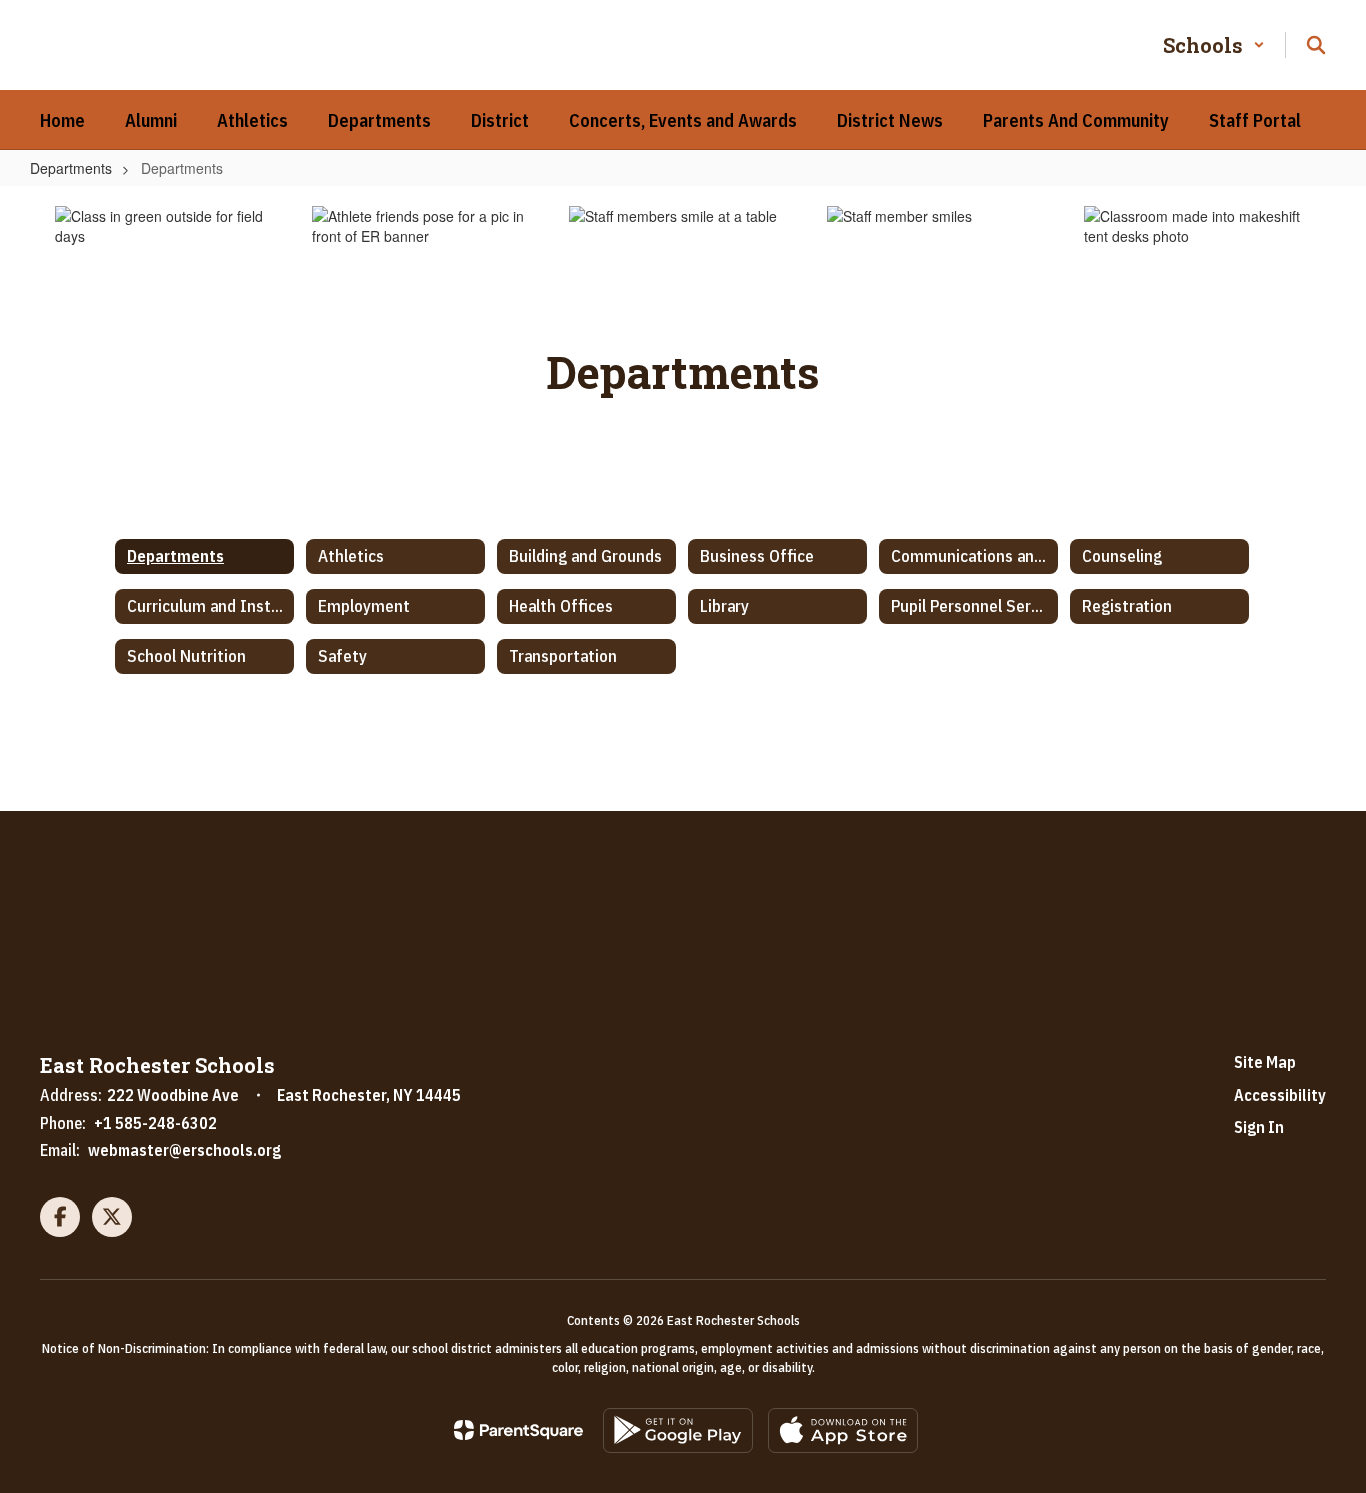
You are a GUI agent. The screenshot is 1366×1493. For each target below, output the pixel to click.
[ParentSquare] (518, 1430)
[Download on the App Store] (843, 1430)
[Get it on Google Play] (678, 1430)
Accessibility (1280, 1095)
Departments (71, 168)
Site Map (1265, 1062)
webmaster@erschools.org (184, 1150)
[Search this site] (1316, 45)
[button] (1214, 45)
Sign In (1259, 1127)
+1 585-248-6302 (155, 1123)
